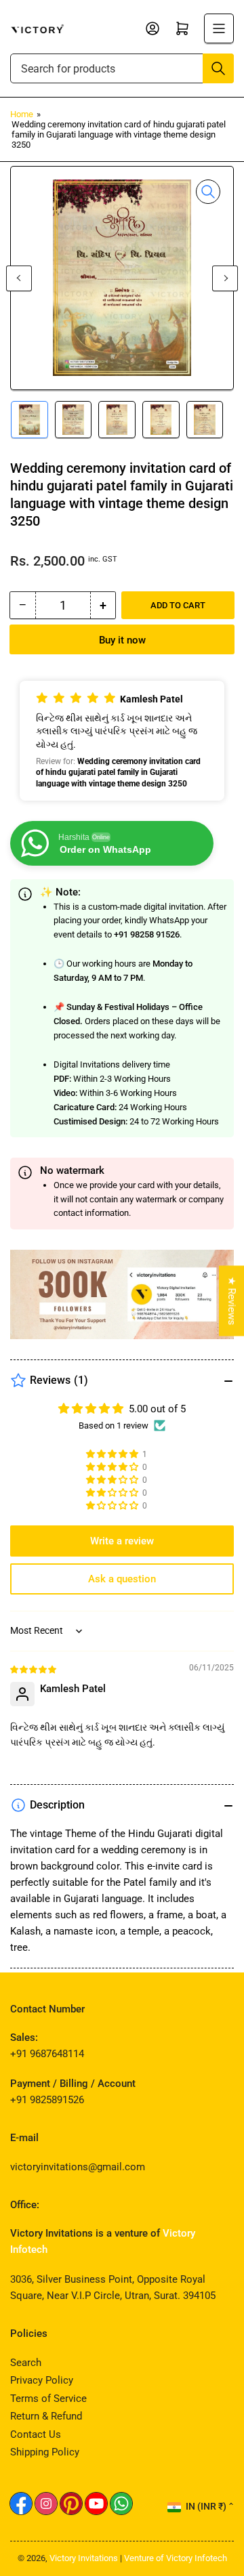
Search (26, 2363)
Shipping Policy (45, 2452)
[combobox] (122, 68)
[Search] (218, 68)
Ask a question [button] (122, 1579)
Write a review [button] (122, 1541)
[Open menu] (219, 28)
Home (22, 114)
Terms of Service (48, 2399)
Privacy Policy (42, 2380)
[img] (34, 1669)
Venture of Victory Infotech (176, 2558)
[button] (122, 740)
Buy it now (122, 640)
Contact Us (36, 2434)
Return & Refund (46, 2416)
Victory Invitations (84, 2558)
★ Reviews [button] (232, 1301)
